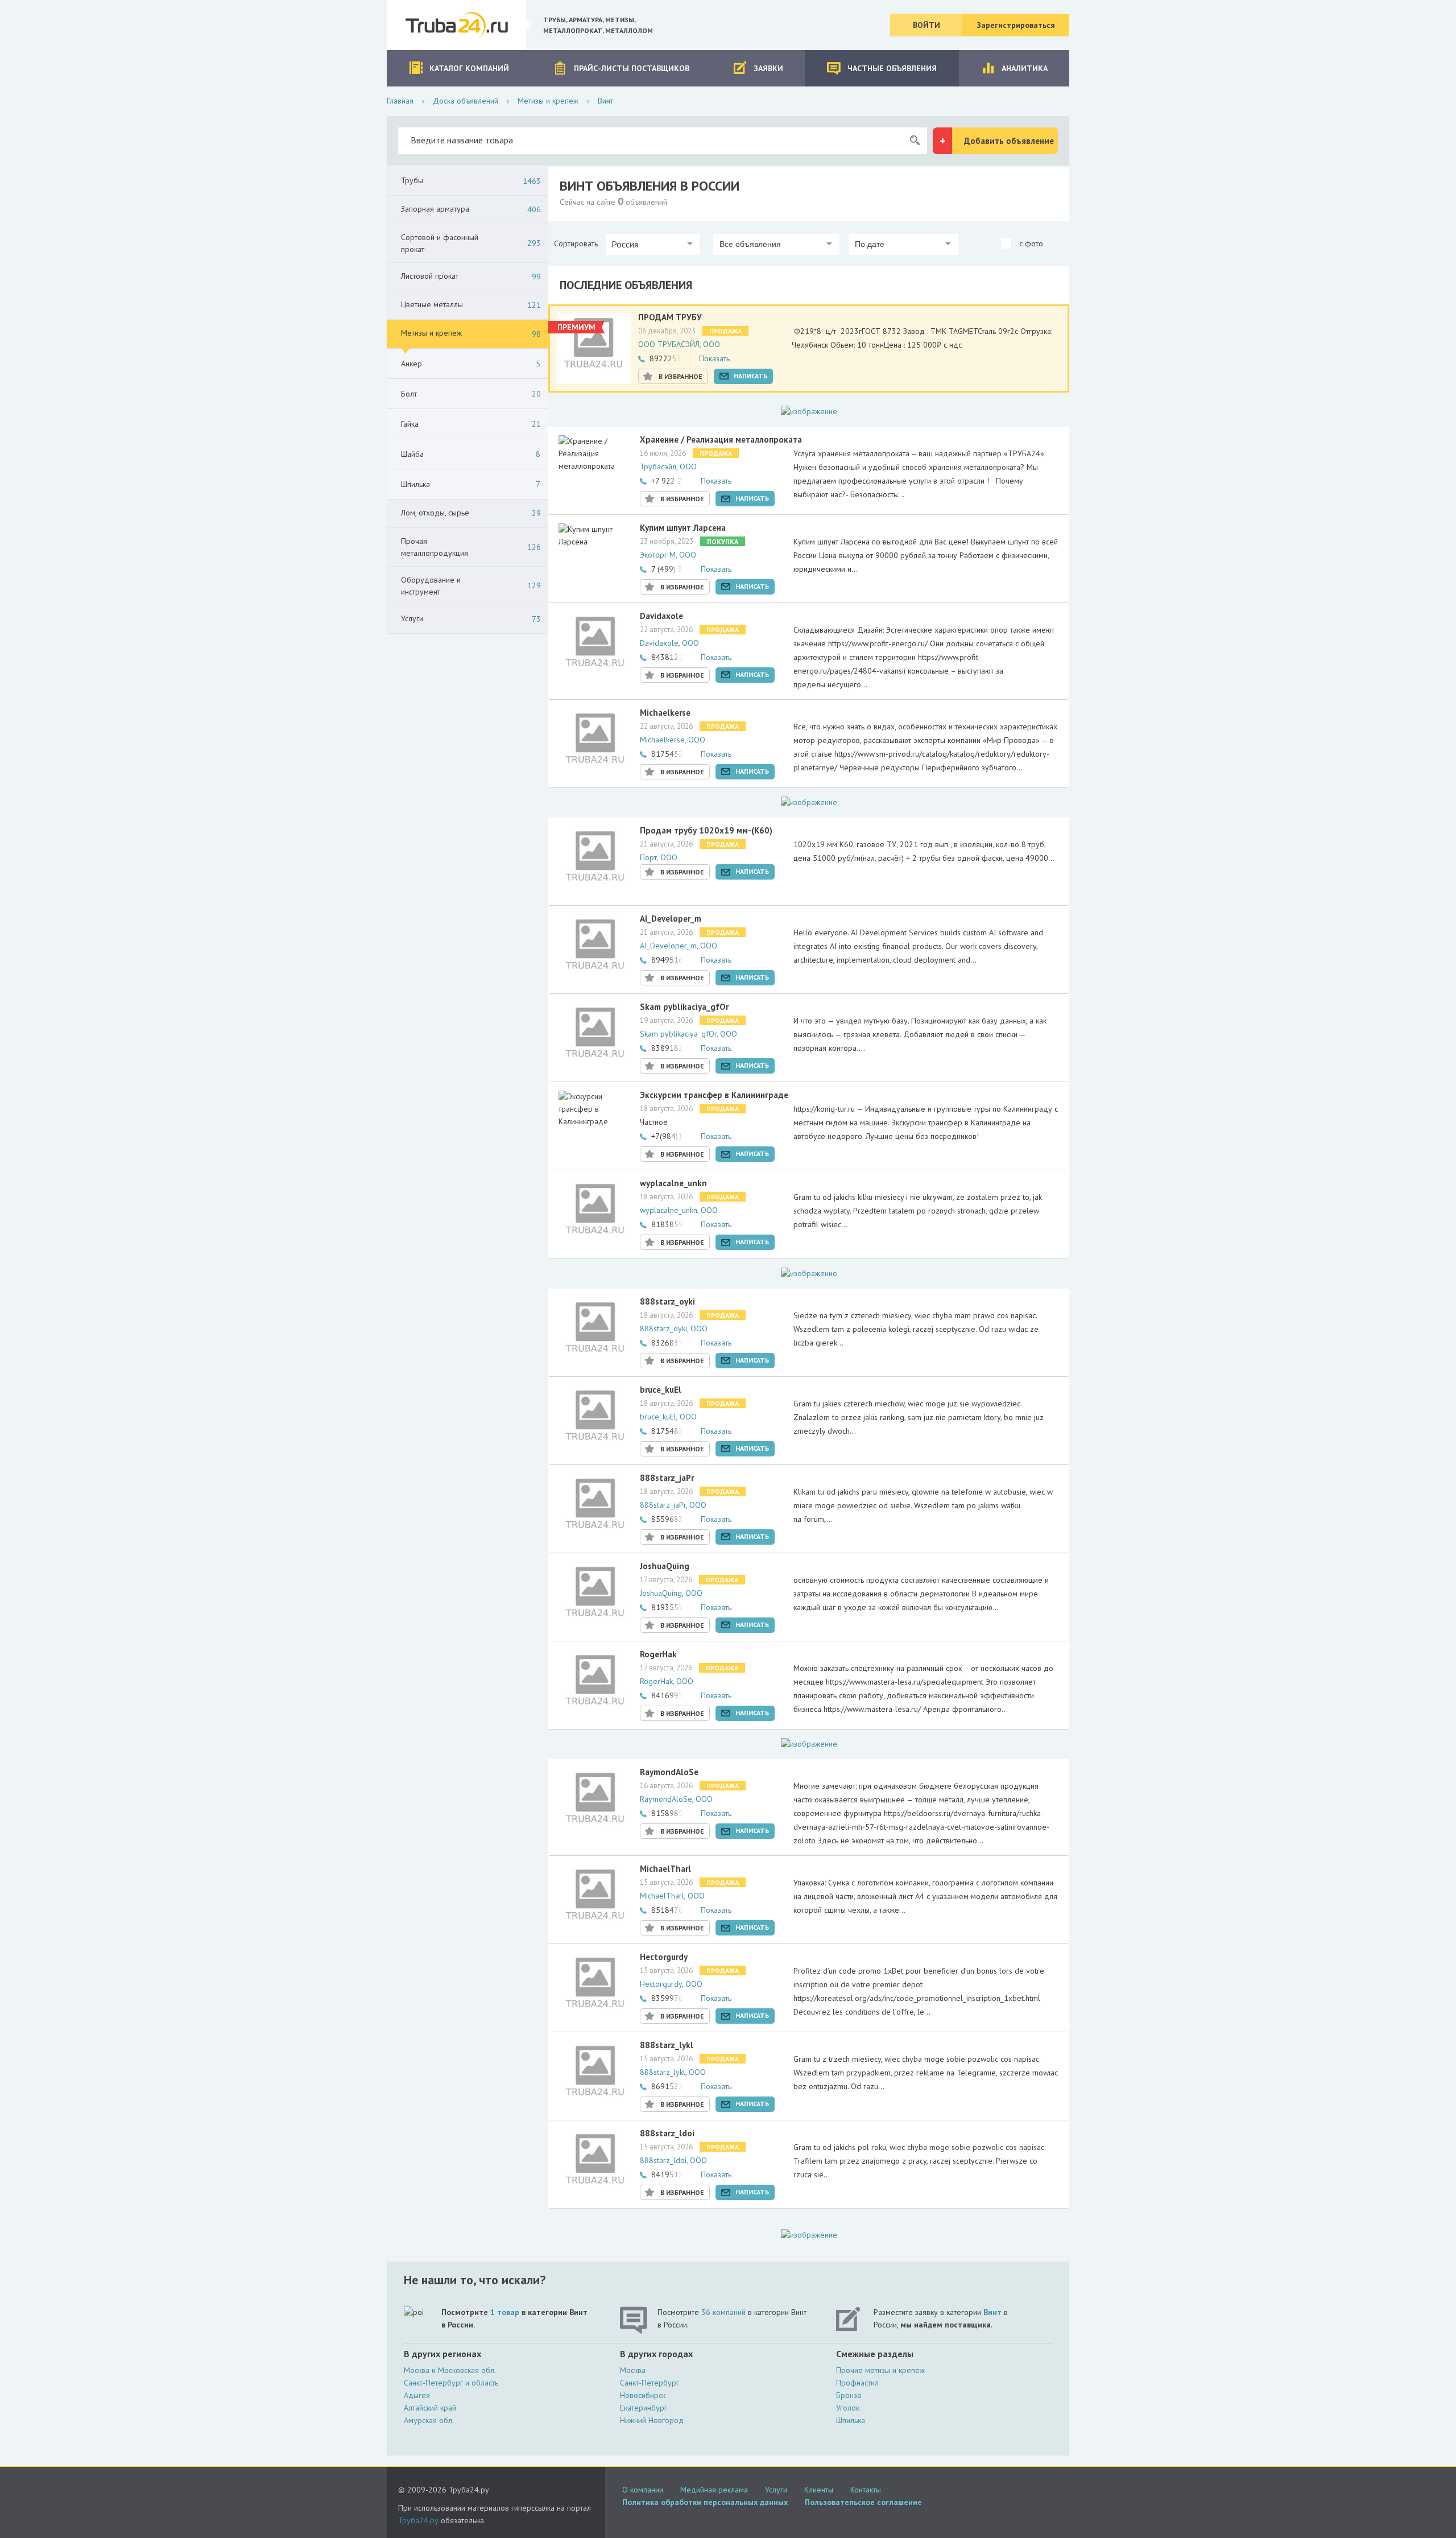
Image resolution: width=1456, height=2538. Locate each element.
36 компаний (723, 2312)
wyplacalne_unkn (673, 1183)
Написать (750, 376)
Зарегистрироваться (1016, 25)
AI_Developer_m (671, 919)
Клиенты (819, 2490)
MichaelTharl (665, 1869)
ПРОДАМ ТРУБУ (670, 317)
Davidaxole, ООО (669, 643)
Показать (714, 358)
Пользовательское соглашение (863, 2502)
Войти (926, 25)
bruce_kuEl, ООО (668, 1417)
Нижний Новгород (652, 2420)
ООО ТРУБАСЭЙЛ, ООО (679, 344)
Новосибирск (643, 2395)
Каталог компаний (469, 68)
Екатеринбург (644, 2408)
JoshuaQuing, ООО (671, 1593)
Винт (992, 2312)
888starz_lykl (667, 2045)
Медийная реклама (714, 2490)
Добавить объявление (1009, 141)
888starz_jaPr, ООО (673, 1505)
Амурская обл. (429, 2420)
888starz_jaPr (667, 1478)
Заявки (768, 68)
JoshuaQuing (665, 1566)
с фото (1030, 244)
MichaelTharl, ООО (672, 1896)
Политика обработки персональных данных (705, 2502)
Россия (625, 244)
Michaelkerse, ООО (673, 740)
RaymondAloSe (669, 1772)
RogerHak (658, 1654)
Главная (400, 101)
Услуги (776, 2490)
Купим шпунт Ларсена (683, 528)
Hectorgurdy (664, 1957)
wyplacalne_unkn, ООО (679, 1210)
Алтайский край (430, 2408)
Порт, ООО (659, 857)
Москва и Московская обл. (450, 2370)
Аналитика (1025, 68)
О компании (643, 2490)
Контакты (866, 2490)
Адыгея (417, 2395)
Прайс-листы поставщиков (632, 68)
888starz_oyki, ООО (674, 1328)
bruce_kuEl (661, 1390)
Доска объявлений (466, 101)
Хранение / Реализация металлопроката (721, 439)
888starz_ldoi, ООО (673, 2160)
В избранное (681, 376)
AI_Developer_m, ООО (679, 946)
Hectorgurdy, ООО (671, 1984)
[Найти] (915, 141)
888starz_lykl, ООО (673, 2072)
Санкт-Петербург (650, 2383)
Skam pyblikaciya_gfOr (684, 1007)
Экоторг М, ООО (668, 555)
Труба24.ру (418, 2520)
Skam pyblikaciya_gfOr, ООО (688, 1034)
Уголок (848, 2408)
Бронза (849, 2395)
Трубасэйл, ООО (668, 467)
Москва (633, 2370)
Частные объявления (892, 68)
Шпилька (851, 2420)
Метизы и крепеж (548, 101)
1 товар (505, 2312)
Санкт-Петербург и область (451, 2383)
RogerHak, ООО (667, 1681)
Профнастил (857, 2383)
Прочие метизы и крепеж (880, 2370)
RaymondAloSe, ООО (676, 1799)
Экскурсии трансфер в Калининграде (714, 1095)
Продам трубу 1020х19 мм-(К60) (706, 830)
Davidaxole (661, 616)
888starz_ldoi (667, 2133)
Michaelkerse (665, 713)
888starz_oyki (667, 1301)
